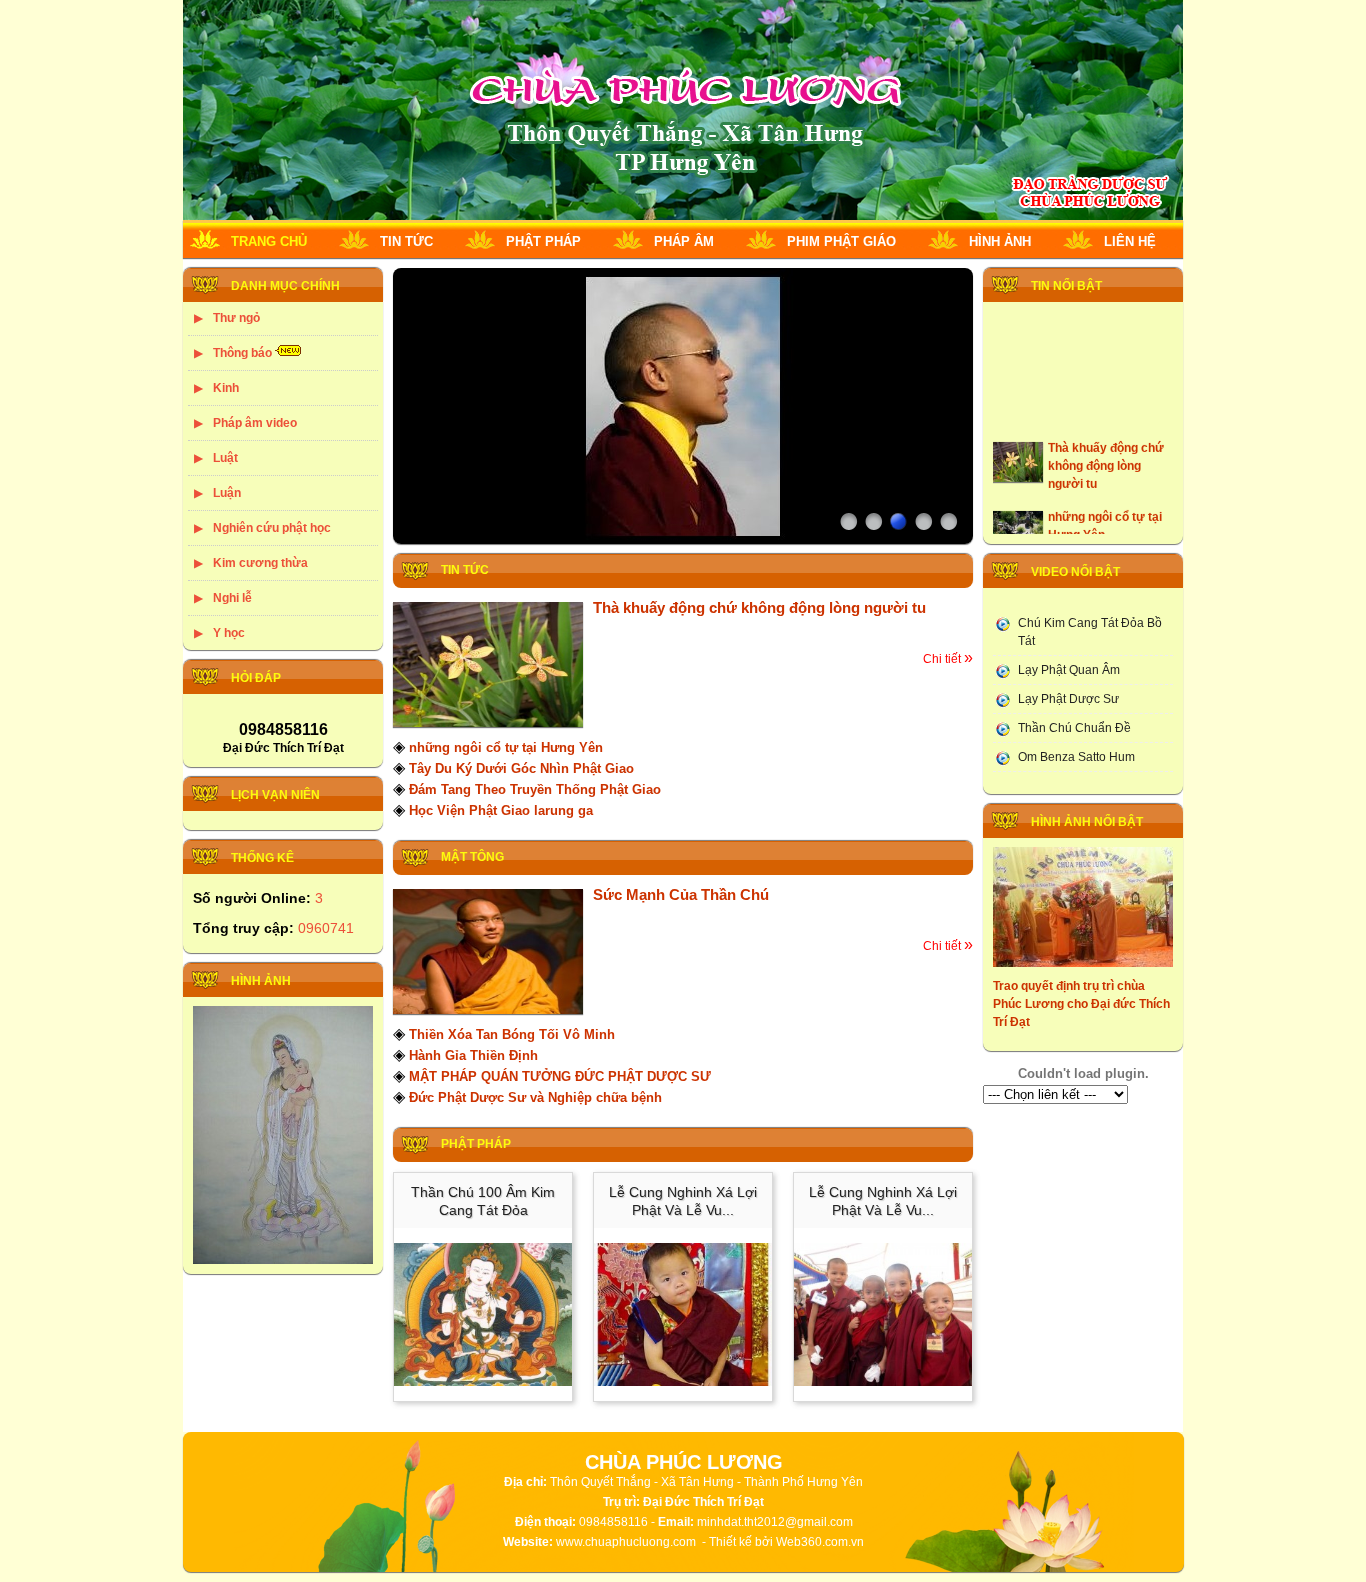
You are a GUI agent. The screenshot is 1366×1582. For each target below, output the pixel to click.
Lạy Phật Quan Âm (1069, 670)
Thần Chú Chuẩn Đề (1074, 728)
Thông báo (242, 353)
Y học (229, 633)
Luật (225, 458)
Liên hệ (1130, 241)
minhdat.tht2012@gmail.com (775, 1522)
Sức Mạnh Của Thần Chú (681, 894)
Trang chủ (269, 241)
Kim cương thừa (260, 563)
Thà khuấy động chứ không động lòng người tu (759, 607)
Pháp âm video (255, 423)
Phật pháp (543, 241)
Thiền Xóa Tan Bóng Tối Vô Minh (512, 1034)
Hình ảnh (1000, 241)
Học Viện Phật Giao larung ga (501, 810)
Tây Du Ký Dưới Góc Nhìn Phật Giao (521, 768)
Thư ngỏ (236, 318)
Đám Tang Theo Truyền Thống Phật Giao (535, 789)
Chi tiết (948, 659)
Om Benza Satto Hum (1076, 757)
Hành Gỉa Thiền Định (473, 1055)
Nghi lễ (232, 598)
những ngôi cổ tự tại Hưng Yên (506, 747)
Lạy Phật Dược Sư (1068, 699)
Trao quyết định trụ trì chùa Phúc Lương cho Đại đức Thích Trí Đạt (1081, 1004)
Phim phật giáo (841, 241)
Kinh (226, 388)
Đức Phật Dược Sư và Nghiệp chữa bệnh (535, 1097)
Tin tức (406, 241)
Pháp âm (684, 241)
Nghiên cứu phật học (272, 528)
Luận (227, 493)
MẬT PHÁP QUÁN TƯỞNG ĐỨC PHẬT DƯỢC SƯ (560, 1076)
